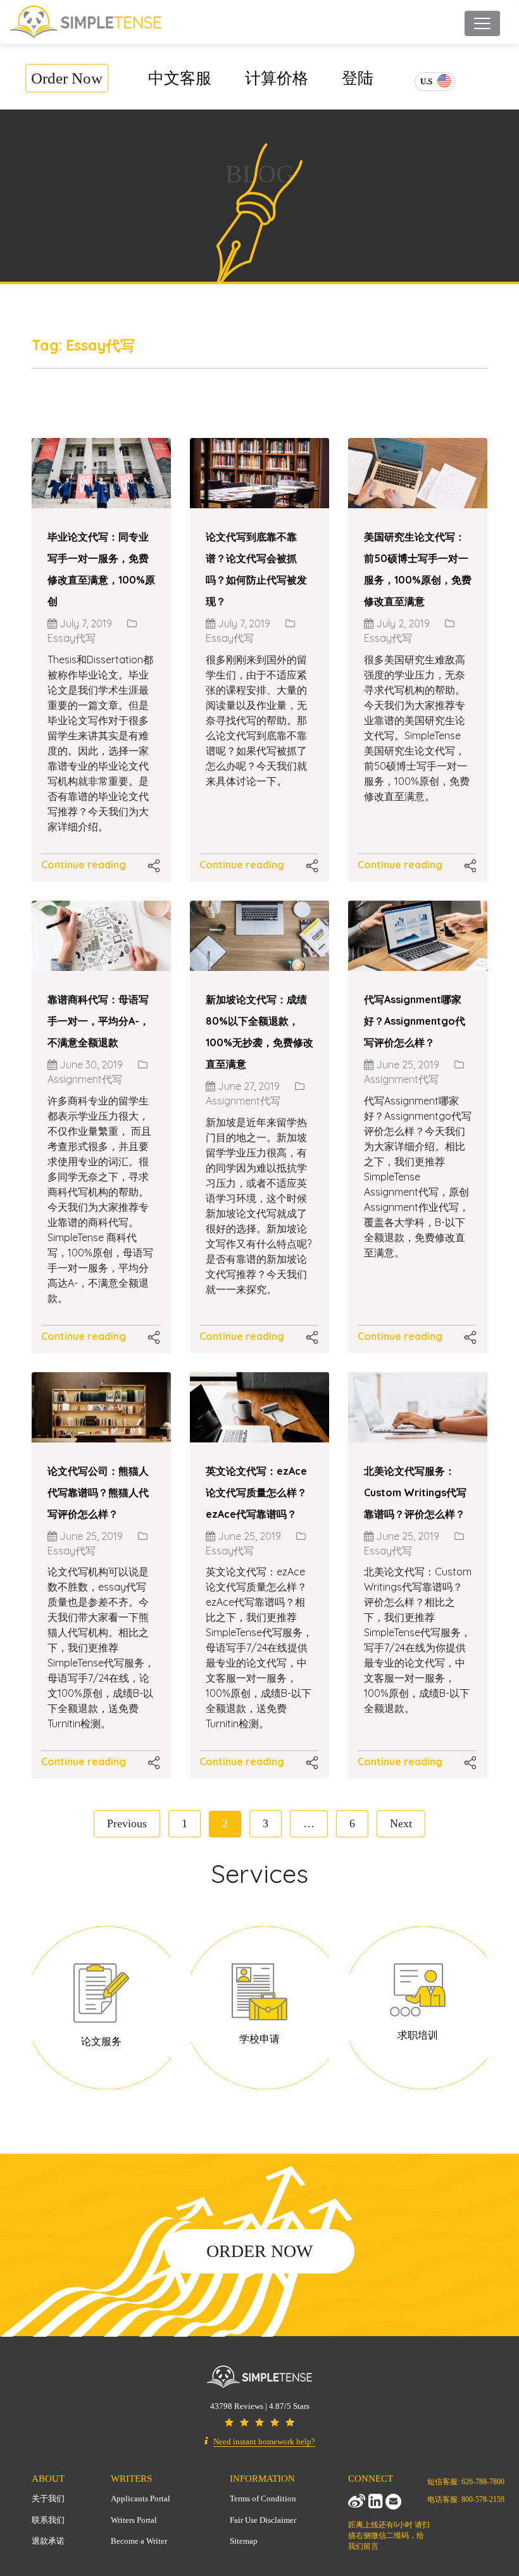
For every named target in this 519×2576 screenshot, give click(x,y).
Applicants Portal (141, 2498)
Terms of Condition (263, 2498)
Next (401, 1823)
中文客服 (180, 78)
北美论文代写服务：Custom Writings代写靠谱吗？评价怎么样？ (415, 1492)
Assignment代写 (85, 1079)
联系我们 (48, 2520)
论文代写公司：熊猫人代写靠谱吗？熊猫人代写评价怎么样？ (98, 1492)
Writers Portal (134, 2520)
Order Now (67, 78)
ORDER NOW (259, 2251)
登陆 (358, 78)
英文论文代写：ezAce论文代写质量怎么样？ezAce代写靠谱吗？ (256, 1492)
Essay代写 (72, 638)
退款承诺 (48, 2541)
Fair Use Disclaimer (263, 2520)
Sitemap (244, 2541)
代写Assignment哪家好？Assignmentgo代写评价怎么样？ (415, 1021)
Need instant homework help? (264, 2442)
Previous (127, 1823)
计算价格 (277, 78)
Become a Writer (139, 2541)
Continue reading (84, 865)
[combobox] (435, 82)
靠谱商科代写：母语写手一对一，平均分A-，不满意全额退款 (98, 1021)
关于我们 (48, 2498)
